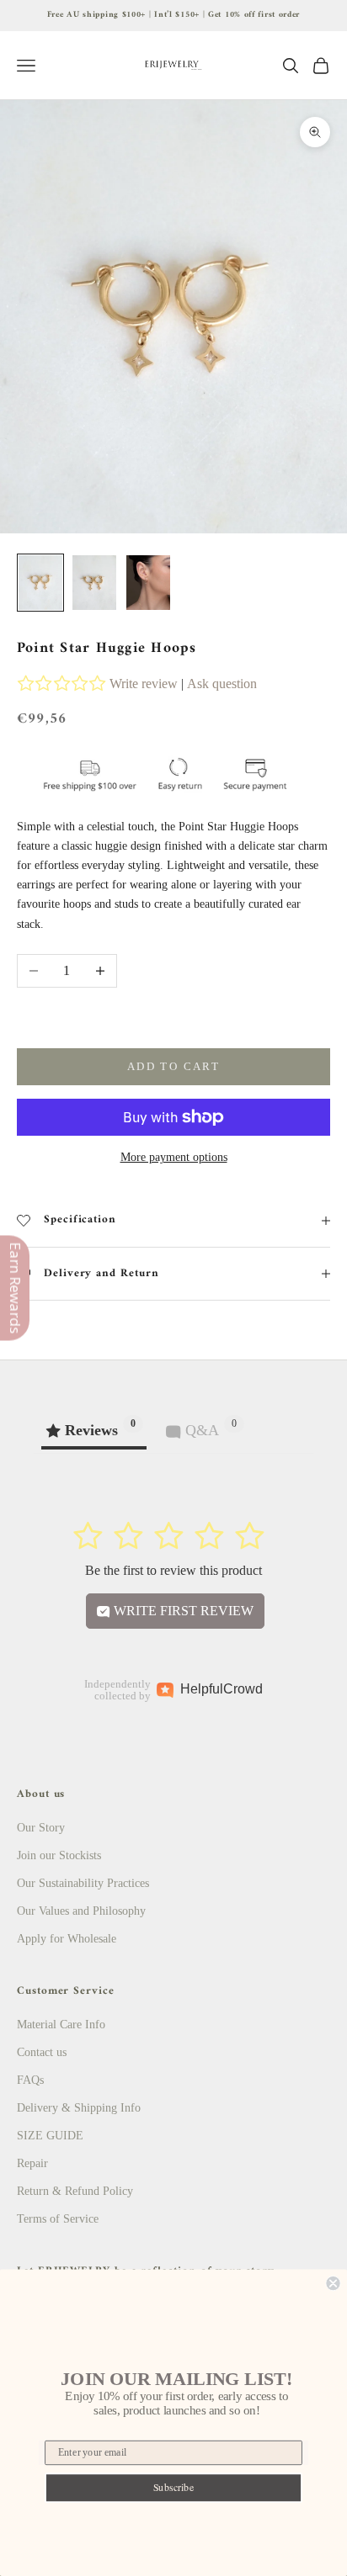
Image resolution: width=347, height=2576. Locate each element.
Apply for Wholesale (67, 1939)
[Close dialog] (333, 2283)
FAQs (30, 2080)
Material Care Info (61, 2025)
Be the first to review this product (173, 1570)
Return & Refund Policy (75, 2191)
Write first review (182, 1611)
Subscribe (174, 2487)
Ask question (222, 684)
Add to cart (173, 1066)
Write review (144, 684)
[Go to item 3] (148, 583)
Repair (32, 2163)
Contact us (42, 2052)
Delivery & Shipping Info (79, 2108)
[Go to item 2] (94, 583)
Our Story (41, 1828)
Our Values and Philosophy (81, 1911)
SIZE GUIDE (50, 2136)
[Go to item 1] (40, 583)
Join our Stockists (59, 1855)
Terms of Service (58, 2219)
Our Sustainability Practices (83, 1883)
